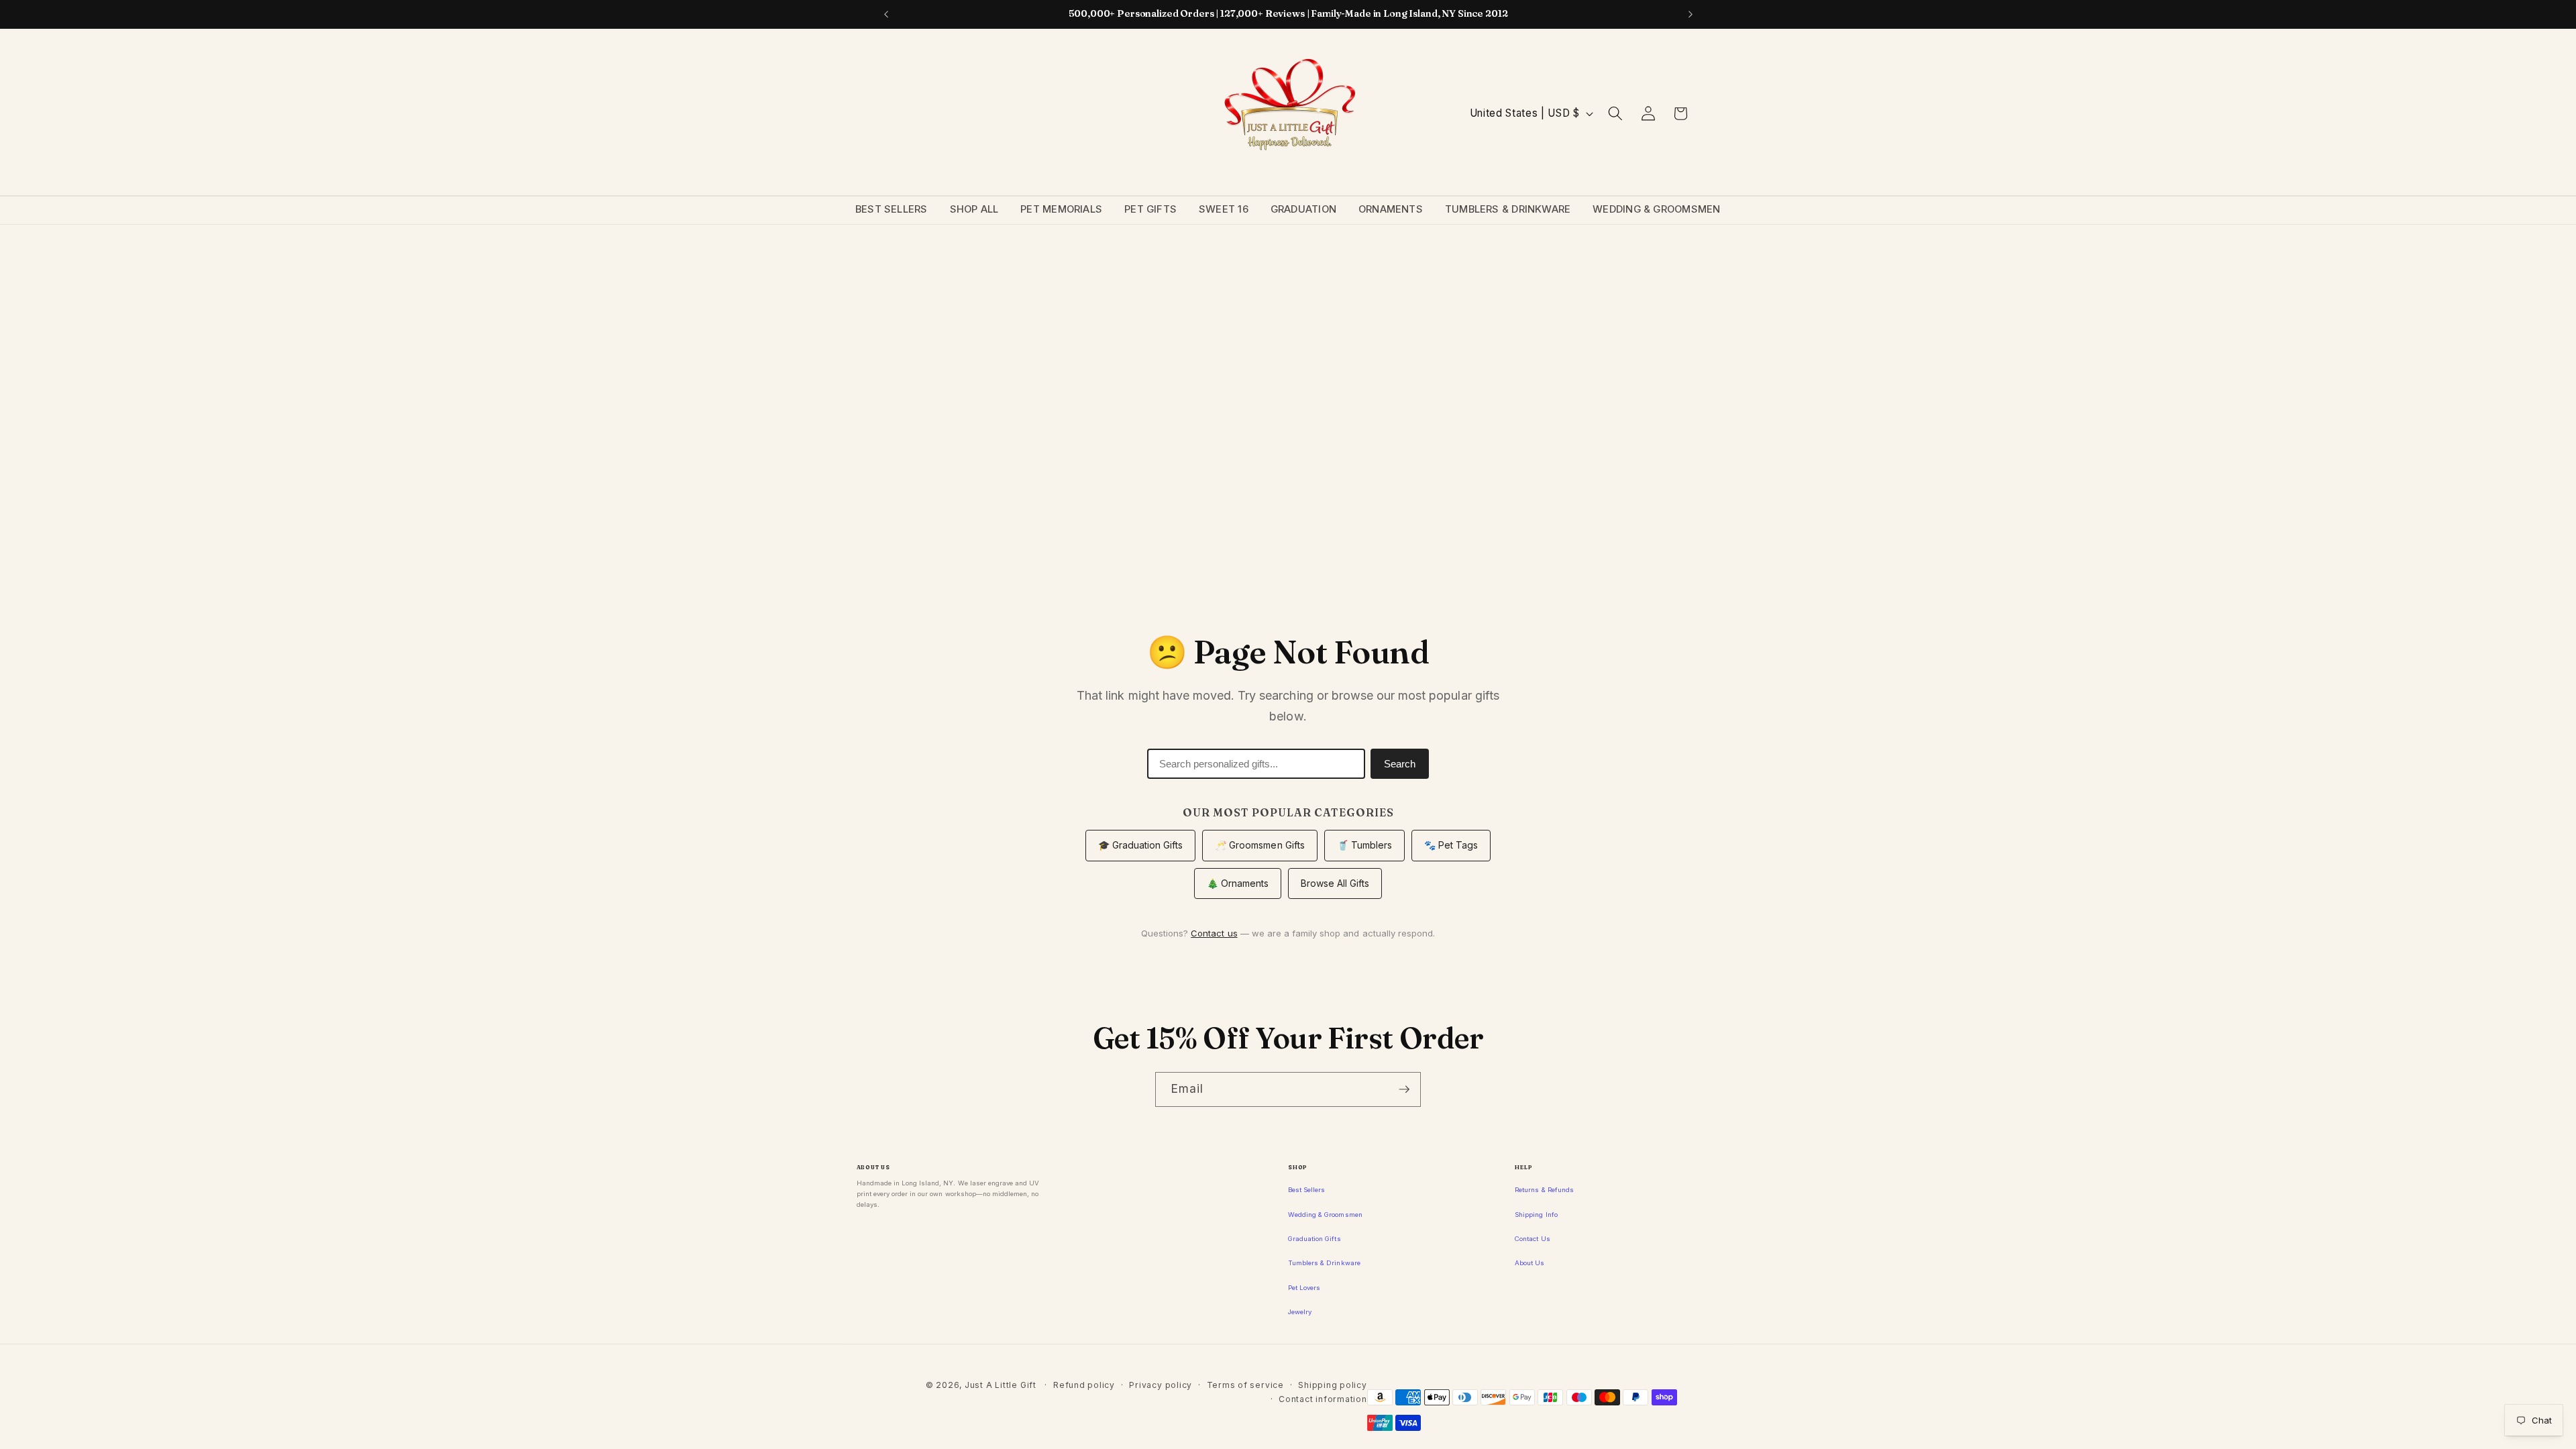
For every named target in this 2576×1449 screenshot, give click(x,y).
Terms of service (1245, 1385)
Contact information (1323, 1399)
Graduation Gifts (1314, 1239)
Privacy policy (1161, 1385)
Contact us (1214, 933)
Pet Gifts (1150, 209)
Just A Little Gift (1001, 1385)
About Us (1529, 1263)
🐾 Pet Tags (1451, 845)
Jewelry (1300, 1312)
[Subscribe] (1404, 1089)
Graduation (1303, 209)
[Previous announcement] (886, 14)
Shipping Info (1536, 1215)
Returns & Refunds (1544, 1190)
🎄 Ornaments (1238, 883)
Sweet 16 (1224, 209)
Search (1400, 764)
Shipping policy (1333, 1385)
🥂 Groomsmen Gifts (1260, 845)
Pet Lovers (1304, 1288)
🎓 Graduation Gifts (1141, 845)
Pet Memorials (1061, 209)
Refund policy (1084, 1385)
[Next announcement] (1690, 14)
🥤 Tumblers (1364, 845)
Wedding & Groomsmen (1656, 209)
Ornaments (1391, 209)
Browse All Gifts (1335, 883)
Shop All (974, 209)
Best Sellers (892, 209)
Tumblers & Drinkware (1508, 209)
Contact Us (1532, 1239)
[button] (1615, 113)
